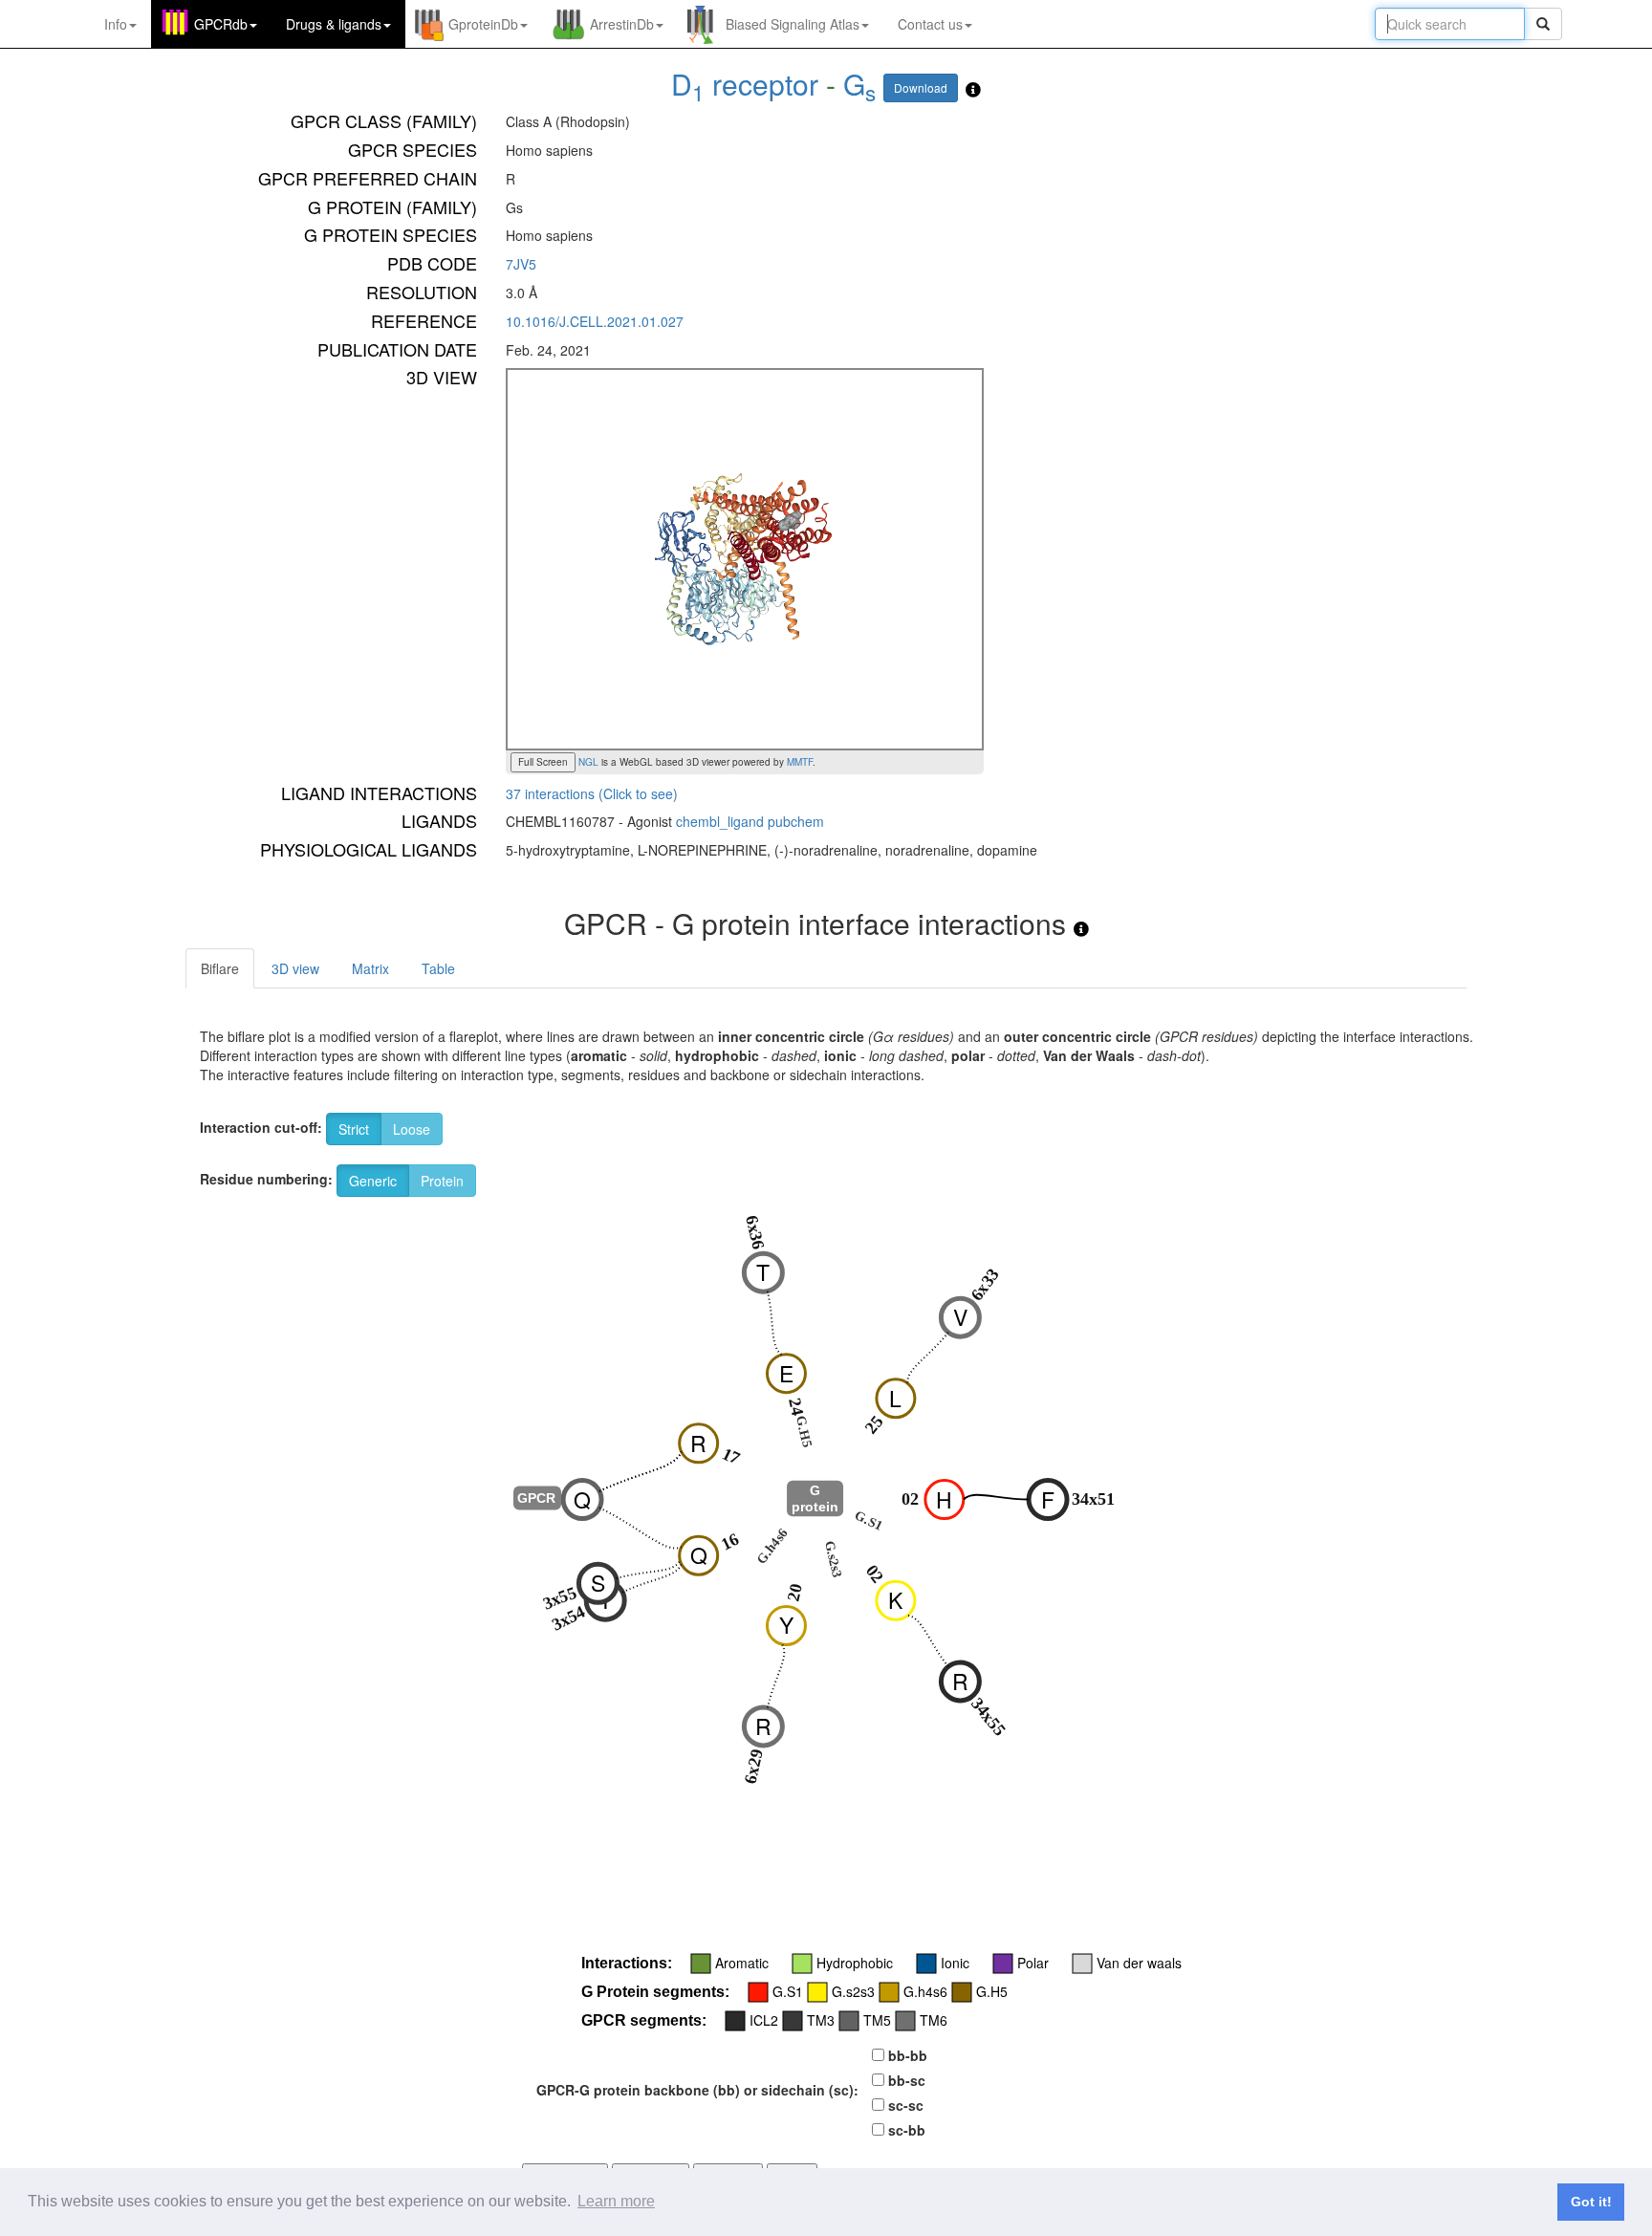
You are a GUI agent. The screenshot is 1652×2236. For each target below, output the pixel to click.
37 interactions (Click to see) (592, 793)
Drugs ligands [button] (334, 24)
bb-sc (907, 2080)
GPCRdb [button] (221, 24)
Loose (412, 1129)
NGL (587, 762)
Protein (442, 1181)
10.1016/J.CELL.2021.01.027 (595, 321)
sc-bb (907, 2130)
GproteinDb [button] (483, 24)
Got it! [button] (1591, 2202)
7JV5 (521, 264)
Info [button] (116, 24)
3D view (295, 968)
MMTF (800, 762)
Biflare (220, 968)
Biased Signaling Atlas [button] (793, 24)
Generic (373, 1181)
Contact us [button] (930, 24)
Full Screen (543, 762)
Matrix (370, 968)
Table (438, 968)
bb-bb (908, 2055)
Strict (354, 1129)
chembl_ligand (720, 821)
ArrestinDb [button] (622, 24)
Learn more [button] (616, 2201)
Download (921, 87)
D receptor (745, 84)
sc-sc (906, 2105)
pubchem (796, 821)
